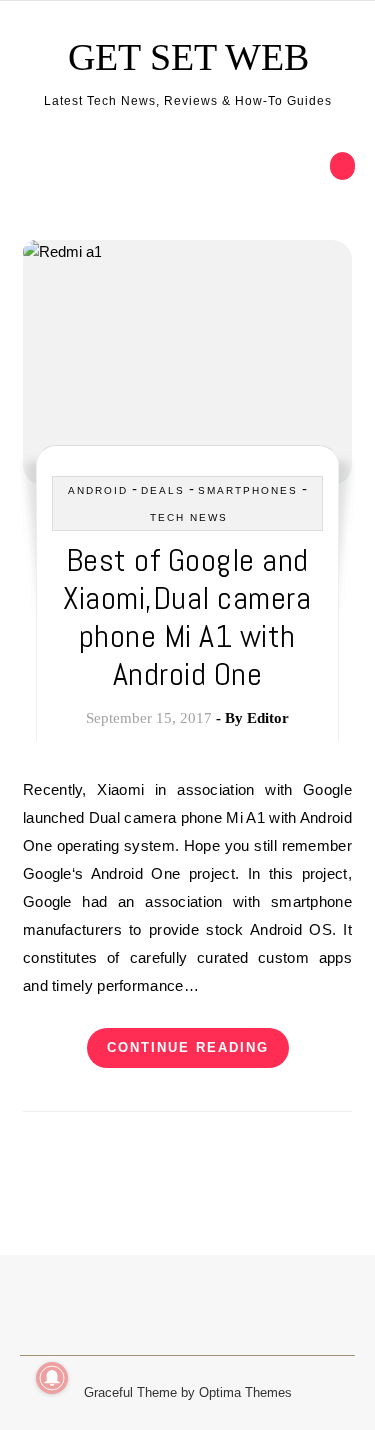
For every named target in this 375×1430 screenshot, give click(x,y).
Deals (163, 490)
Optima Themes (245, 1392)
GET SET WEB (188, 57)
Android (98, 490)
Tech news (189, 517)
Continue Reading (188, 1047)
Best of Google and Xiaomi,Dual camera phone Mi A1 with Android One (187, 617)
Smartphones (248, 490)
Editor (268, 718)
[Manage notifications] (52, 1378)
